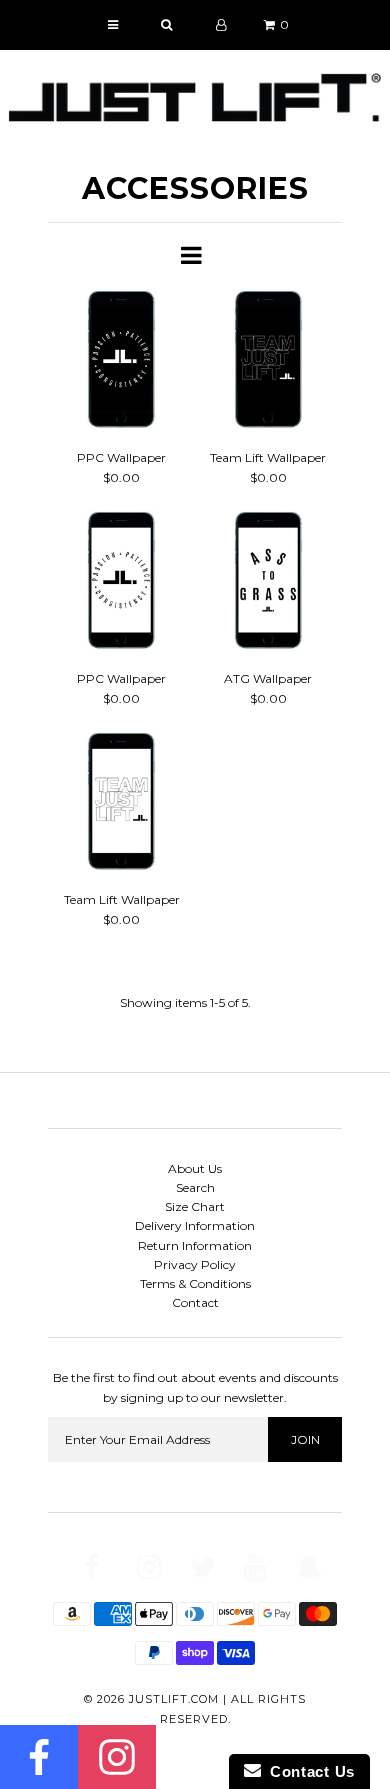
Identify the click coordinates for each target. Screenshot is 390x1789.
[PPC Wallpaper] (121, 362)
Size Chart (195, 1206)
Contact (195, 1302)
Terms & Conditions (195, 1283)
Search (195, 1187)
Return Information (195, 1245)
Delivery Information (195, 1225)
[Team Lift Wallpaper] (268, 362)
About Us (195, 1168)
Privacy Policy (195, 1264)
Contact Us (308, 1771)
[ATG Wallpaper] (268, 583)
